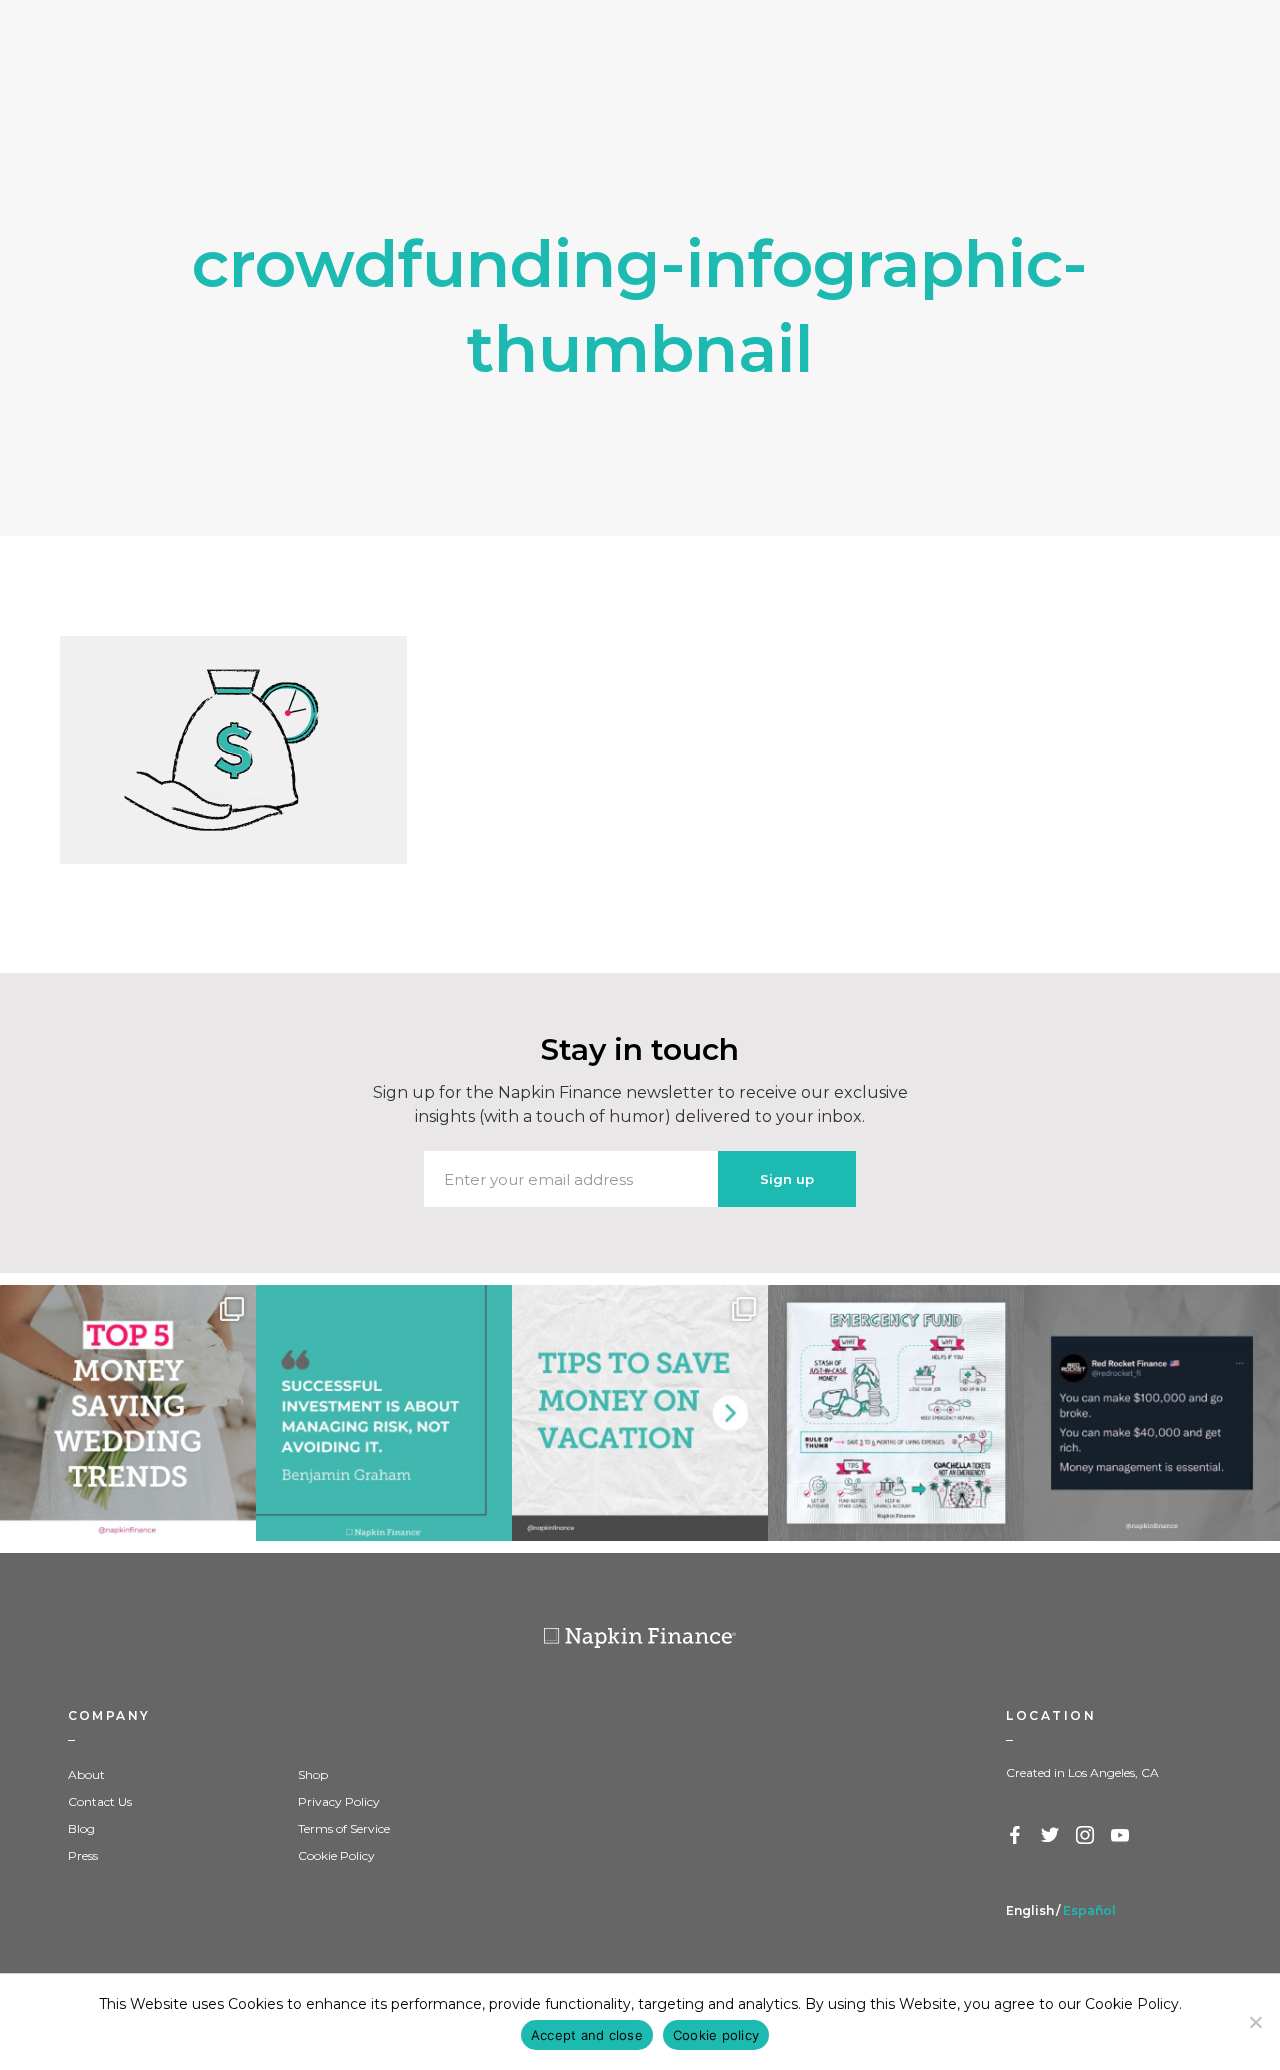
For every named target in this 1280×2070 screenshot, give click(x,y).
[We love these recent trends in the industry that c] (128, 1413)
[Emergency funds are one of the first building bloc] (896, 1413)
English (1030, 1910)
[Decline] (1255, 2022)
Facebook (1016, 1836)
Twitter (1051, 1836)
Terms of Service (344, 1828)
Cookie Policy (336, 1855)
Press (83, 1855)
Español (1089, 1910)
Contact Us (100, 1801)
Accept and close (587, 2035)
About (86, 1774)
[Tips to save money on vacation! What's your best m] (640, 1413)
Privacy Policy (339, 1801)
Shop (313, 1774)
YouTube (1121, 1836)
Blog (81, 1828)
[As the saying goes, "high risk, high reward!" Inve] (384, 1413)
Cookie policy (716, 2035)
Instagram (1086, 1836)
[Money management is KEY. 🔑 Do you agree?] (1152, 1413)
